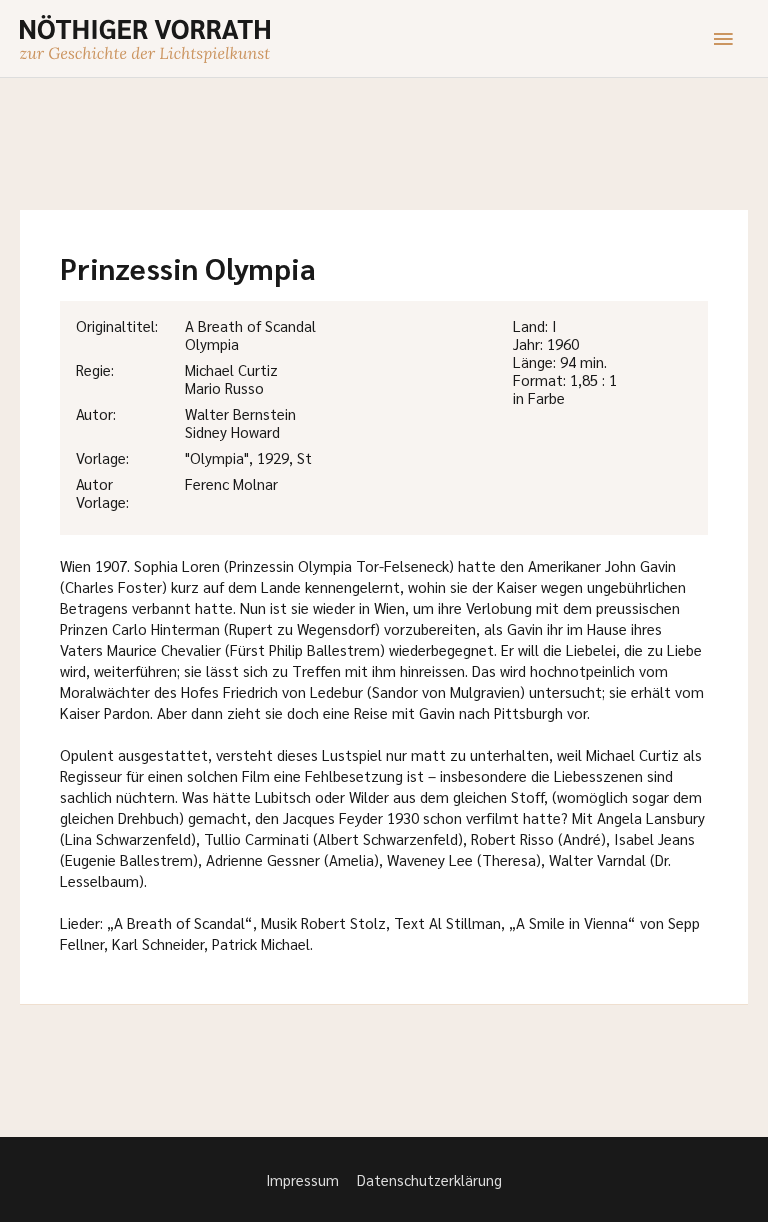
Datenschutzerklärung (429, 1179)
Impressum (302, 1179)
